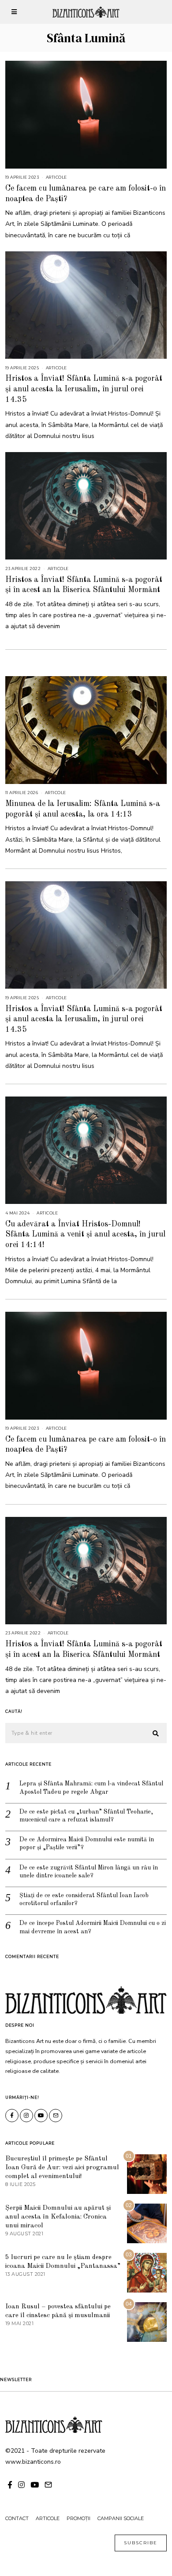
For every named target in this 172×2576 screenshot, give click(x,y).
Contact (17, 2518)
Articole (56, 177)
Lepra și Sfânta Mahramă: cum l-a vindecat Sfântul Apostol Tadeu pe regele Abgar (91, 1788)
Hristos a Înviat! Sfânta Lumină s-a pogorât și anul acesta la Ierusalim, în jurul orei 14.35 (84, 389)
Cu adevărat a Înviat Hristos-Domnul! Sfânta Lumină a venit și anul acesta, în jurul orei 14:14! (85, 1235)
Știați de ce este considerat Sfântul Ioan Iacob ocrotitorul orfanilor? (84, 1899)
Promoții (79, 2518)
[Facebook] (12, 2116)
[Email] (56, 2116)
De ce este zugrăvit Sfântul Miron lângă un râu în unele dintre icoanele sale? (89, 1872)
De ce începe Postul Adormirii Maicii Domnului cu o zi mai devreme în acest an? (93, 1927)
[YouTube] (41, 2116)
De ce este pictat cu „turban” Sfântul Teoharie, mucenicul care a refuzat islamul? (86, 1816)
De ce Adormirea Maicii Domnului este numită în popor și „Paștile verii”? (87, 1844)
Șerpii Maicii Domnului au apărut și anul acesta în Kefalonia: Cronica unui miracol (58, 2217)
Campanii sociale (121, 2518)
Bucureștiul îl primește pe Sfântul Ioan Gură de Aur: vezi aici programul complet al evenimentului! (62, 2168)
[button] (156, 1733)
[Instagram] (26, 2116)
